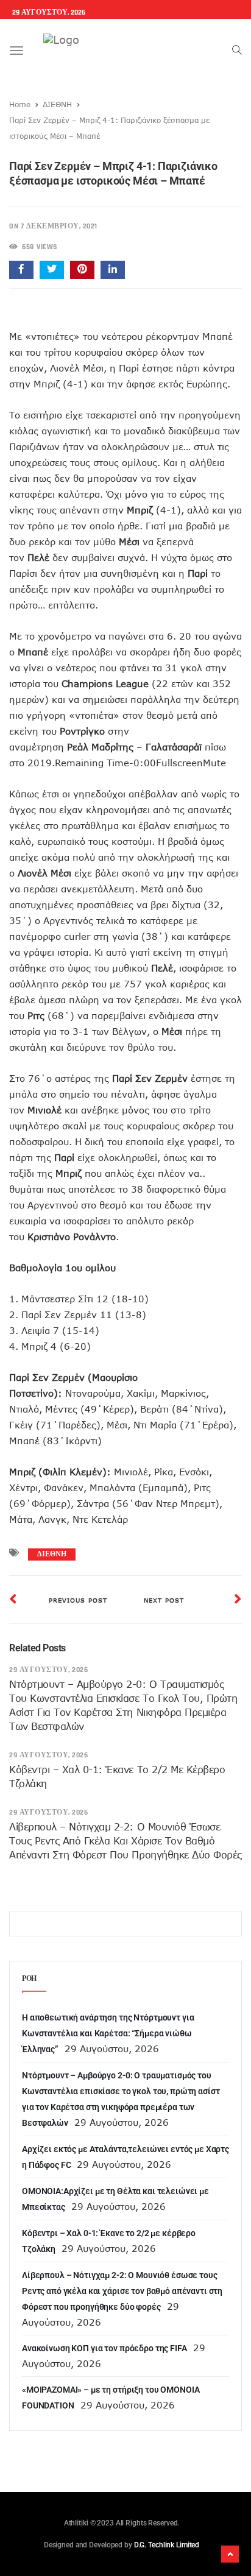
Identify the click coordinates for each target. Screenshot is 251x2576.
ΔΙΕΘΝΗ (57, 104)
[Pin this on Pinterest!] (82, 270)
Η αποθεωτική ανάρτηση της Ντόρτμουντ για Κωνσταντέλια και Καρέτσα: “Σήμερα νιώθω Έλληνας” (108, 2033)
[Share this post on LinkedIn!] (113, 270)
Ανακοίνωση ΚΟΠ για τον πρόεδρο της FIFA (104, 2348)
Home (20, 104)
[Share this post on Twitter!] (52, 270)
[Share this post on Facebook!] (21, 270)
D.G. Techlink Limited (167, 2545)
